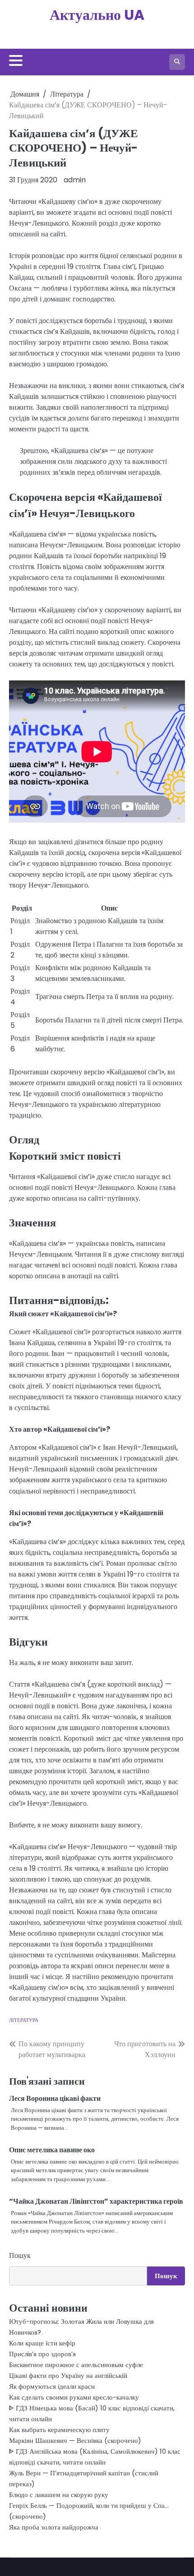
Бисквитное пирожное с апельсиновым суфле (76, 2365)
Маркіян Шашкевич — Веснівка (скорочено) (75, 2440)
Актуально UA (97, 15)
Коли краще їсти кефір (42, 2343)
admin (75, 180)
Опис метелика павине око (52, 2150)
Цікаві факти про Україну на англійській (68, 2375)
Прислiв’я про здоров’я (42, 2354)
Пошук (20, 2255)
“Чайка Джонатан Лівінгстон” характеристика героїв (96, 2201)
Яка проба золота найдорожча (54, 2527)
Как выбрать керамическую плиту (59, 2430)
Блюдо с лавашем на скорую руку (59, 2495)
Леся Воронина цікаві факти (55, 2098)
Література (24, 2020)
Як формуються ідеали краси (52, 2386)
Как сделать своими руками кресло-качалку (74, 2397)
